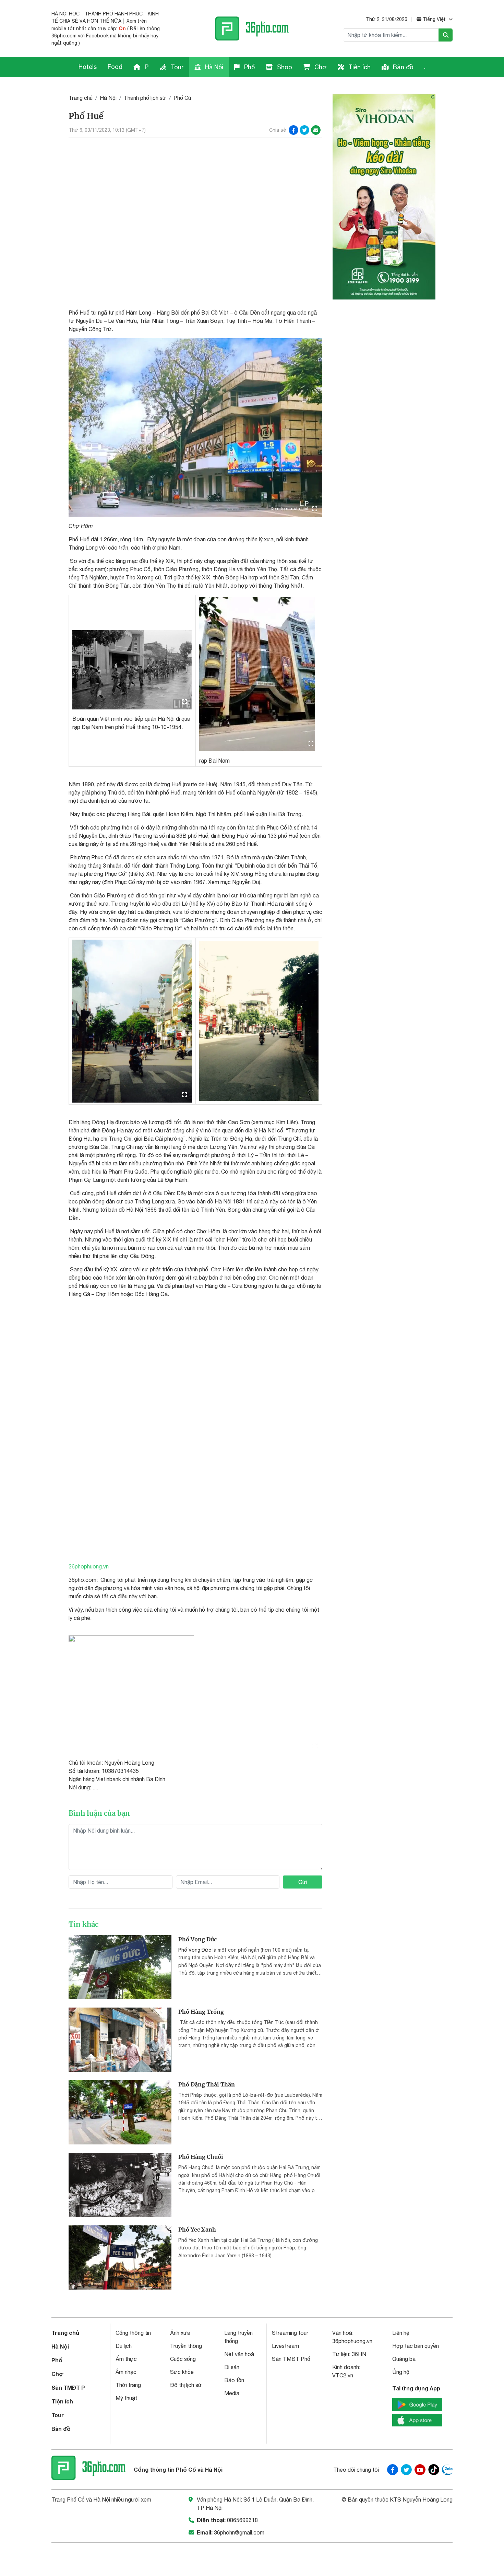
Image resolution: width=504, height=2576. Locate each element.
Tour (176, 67)
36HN (359, 2354)
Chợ (320, 67)
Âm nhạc (126, 2372)
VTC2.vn (343, 2375)
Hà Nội (213, 67)
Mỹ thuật (126, 2398)
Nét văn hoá (239, 2354)
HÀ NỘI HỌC (65, 14)
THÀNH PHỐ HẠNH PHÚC (114, 14)
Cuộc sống (183, 2359)
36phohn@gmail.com (239, 2532)
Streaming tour (290, 2333)
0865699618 (242, 2520)
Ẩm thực (126, 2359)
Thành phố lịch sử (145, 98)
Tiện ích (359, 67)
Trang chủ (81, 98)
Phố (249, 67)
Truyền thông (186, 2346)
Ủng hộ (401, 2372)
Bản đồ (402, 67)
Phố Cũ (182, 98)
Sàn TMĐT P (68, 2387)
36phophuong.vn (89, 1566)
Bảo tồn (234, 2380)
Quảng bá (404, 2359)
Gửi (303, 1882)
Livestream (285, 2346)
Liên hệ (401, 2333)
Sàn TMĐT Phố (291, 2359)
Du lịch (124, 2346)
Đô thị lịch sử (186, 2385)
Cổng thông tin (133, 2333)
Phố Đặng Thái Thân (207, 2084)
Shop (284, 67)
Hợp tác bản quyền (416, 2346)
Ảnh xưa (180, 2333)
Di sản (232, 2367)
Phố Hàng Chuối (201, 2157)
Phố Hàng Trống (201, 2012)
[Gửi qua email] (316, 130)
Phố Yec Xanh (197, 2230)
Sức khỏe (182, 2372)
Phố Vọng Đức (197, 1939)
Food (115, 67)
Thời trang (128, 2385)
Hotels (88, 67)
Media (232, 2393)
